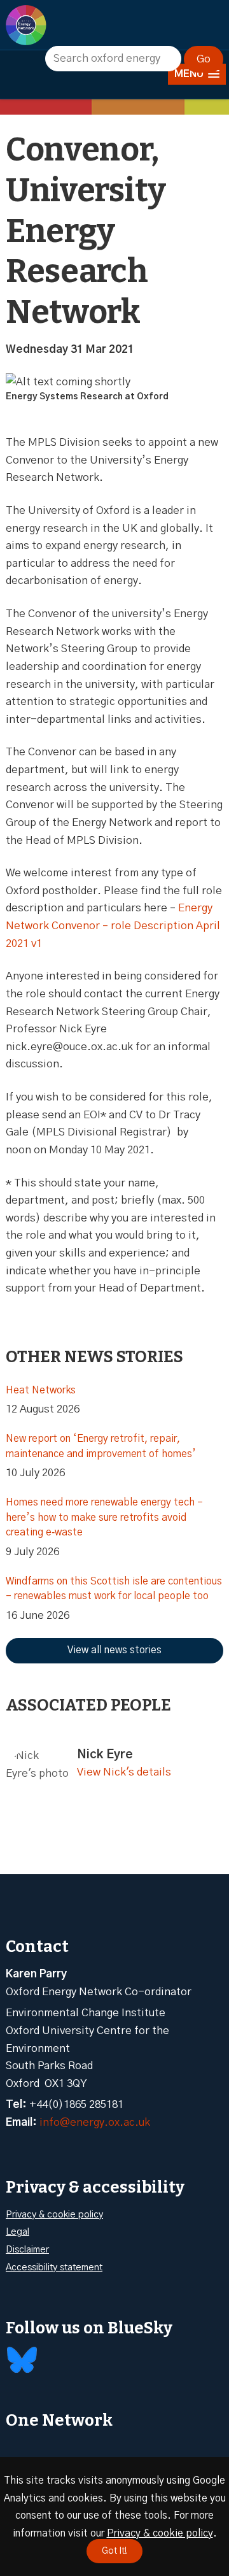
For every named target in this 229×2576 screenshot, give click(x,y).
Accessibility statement (54, 2267)
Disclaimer (27, 2250)
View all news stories (114, 1650)
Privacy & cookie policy (54, 2215)
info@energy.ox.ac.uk (95, 2122)
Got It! (114, 2551)
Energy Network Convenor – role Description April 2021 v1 (113, 925)
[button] (197, 74)
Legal (17, 2232)
